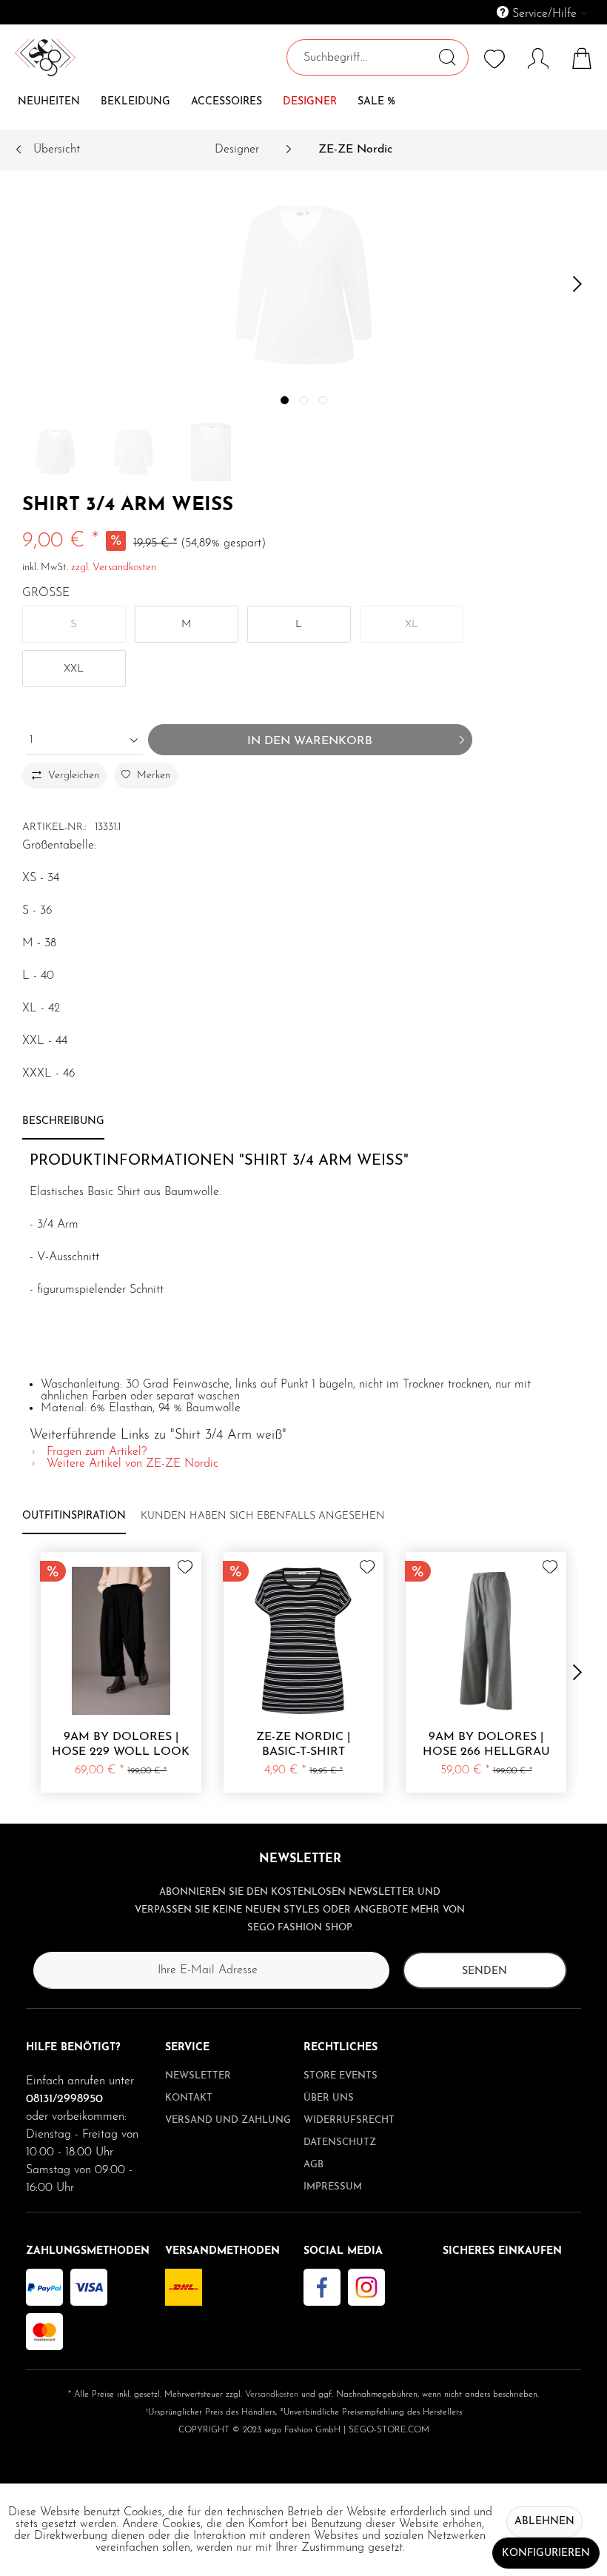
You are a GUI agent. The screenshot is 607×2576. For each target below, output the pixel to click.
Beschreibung (63, 1121)
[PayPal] (44, 2287)
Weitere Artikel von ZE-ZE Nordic (131, 1464)
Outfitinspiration (74, 1516)
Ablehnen (544, 2522)
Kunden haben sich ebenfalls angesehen (263, 1516)
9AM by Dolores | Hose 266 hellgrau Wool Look (486, 1745)
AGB (313, 2165)
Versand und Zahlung (228, 2120)
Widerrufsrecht (349, 2120)
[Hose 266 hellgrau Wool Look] (486, 1641)
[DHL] (184, 2287)
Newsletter (198, 2076)
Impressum (333, 2187)
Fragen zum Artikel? (95, 1452)
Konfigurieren (546, 2553)
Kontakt (189, 2098)
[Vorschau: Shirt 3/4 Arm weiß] (56, 452)
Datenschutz (340, 2142)
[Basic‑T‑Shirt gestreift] (304, 1641)
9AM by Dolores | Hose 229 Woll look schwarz (121, 1745)
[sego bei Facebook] (322, 2287)
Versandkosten (272, 2395)
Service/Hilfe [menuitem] (544, 14)
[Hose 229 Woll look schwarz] (121, 1641)
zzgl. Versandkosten (114, 568)
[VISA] (89, 2287)
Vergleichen (74, 776)
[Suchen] (447, 57)
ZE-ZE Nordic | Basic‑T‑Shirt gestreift (303, 1745)
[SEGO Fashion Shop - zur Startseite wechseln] (45, 90)
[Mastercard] (44, 2332)
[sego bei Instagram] (366, 2287)
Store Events (341, 2076)
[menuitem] (474, 12)
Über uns (329, 2098)
